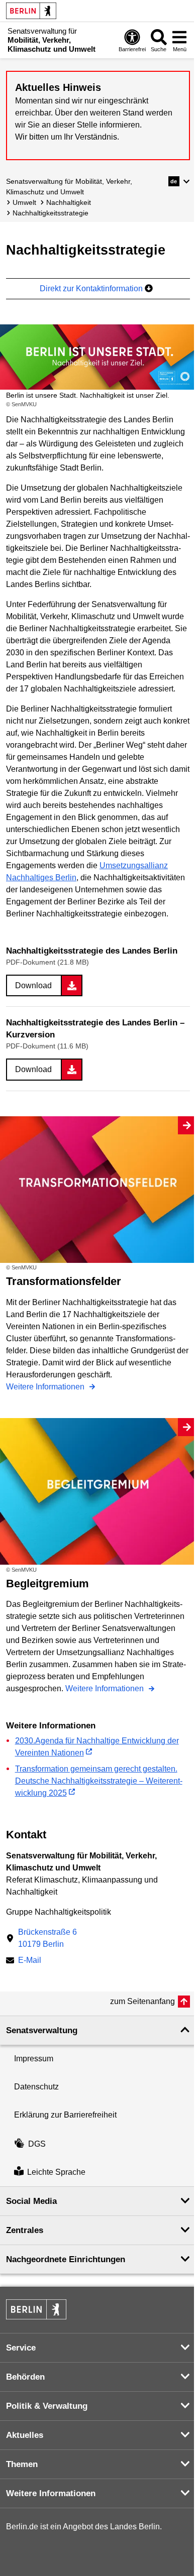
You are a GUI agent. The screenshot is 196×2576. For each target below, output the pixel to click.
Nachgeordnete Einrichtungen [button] (66, 2259)
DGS (37, 2144)
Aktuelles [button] (25, 2435)
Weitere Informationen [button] (51, 2493)
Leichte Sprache (56, 2172)
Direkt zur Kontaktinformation (92, 288)
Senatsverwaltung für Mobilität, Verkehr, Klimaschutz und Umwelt (69, 187)
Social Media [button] (31, 2201)
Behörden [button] (25, 2377)
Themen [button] (22, 2464)
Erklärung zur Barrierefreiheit (65, 2115)
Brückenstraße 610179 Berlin (47, 1938)
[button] (179, 181)
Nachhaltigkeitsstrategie (51, 213)
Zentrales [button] (25, 2230)
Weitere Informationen (46, 1387)
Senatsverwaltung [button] (42, 2030)
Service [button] (21, 2348)
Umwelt (24, 202)
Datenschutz (36, 2087)
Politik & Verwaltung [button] (47, 2406)
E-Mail (30, 1961)
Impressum (34, 2059)
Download (33, 985)
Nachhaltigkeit (69, 202)
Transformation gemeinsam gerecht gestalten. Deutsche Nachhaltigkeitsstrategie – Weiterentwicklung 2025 (99, 1781)
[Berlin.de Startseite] (31, 11)
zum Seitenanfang (142, 2001)
